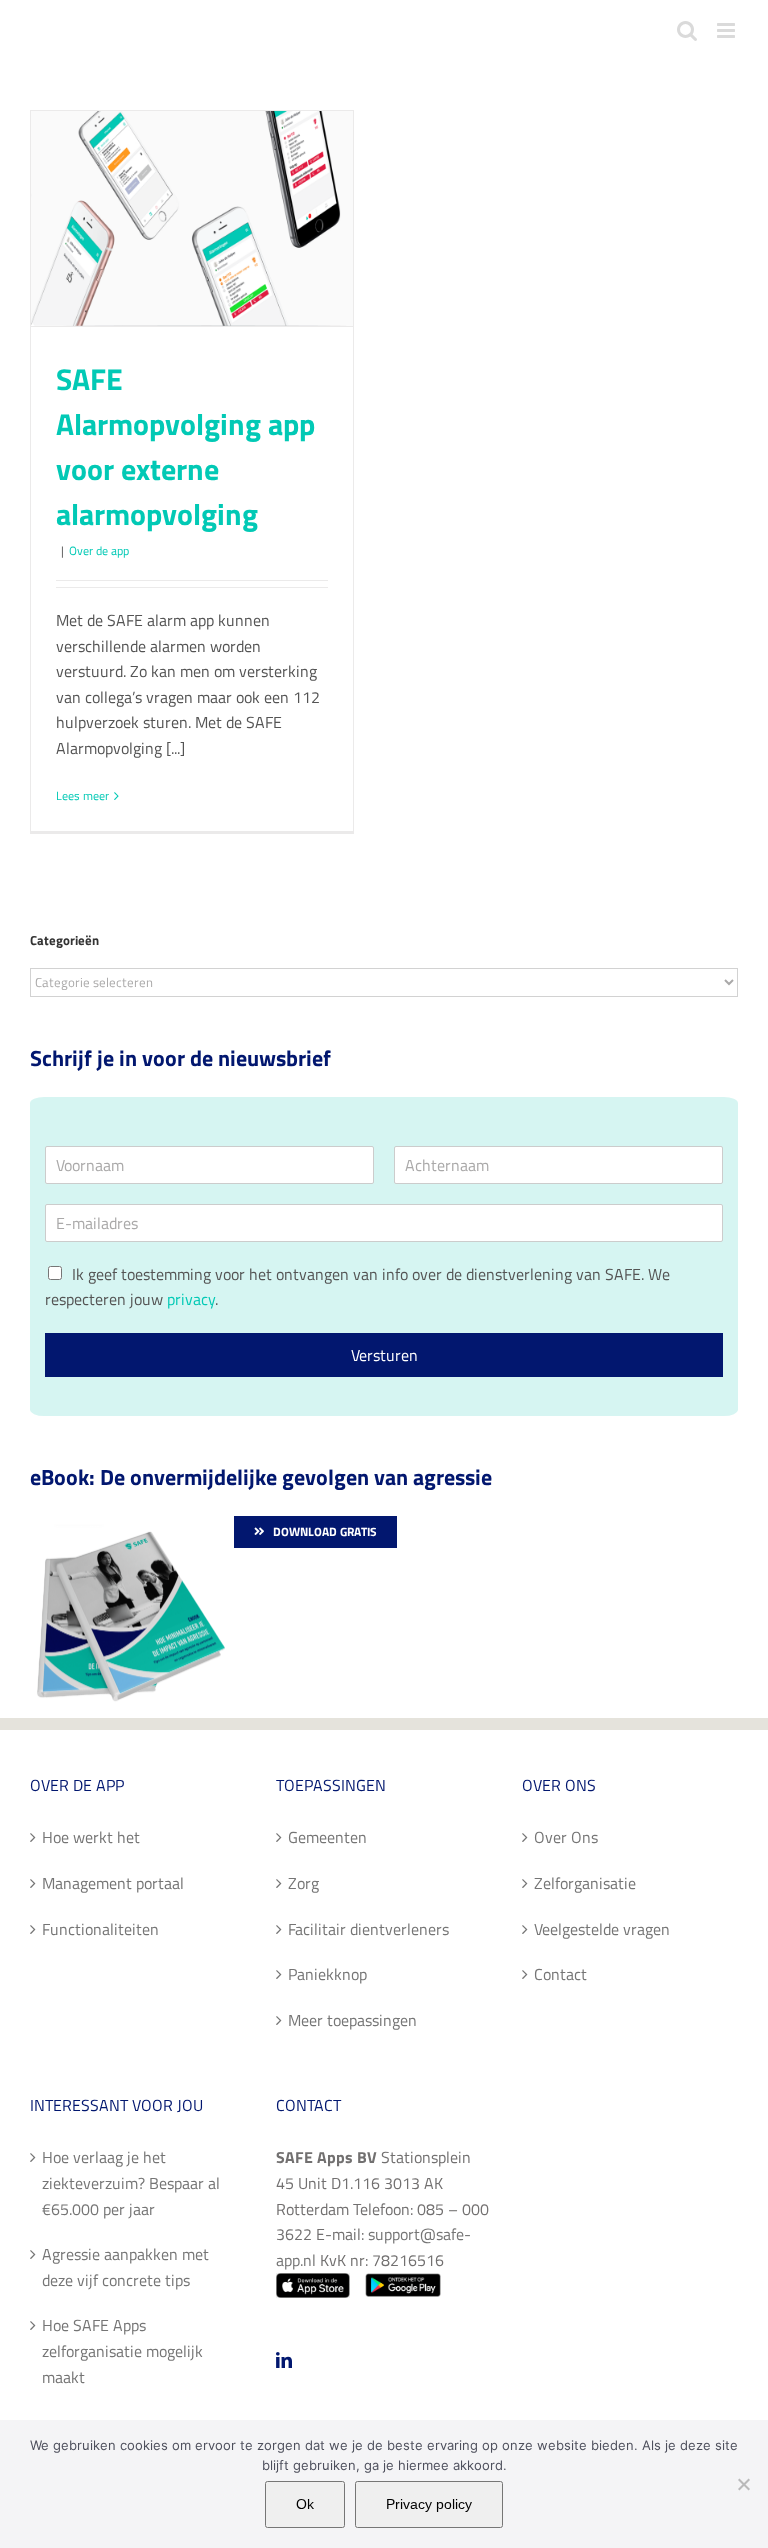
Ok (305, 2504)
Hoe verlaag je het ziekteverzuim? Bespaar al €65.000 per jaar (131, 2182)
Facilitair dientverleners (368, 1929)
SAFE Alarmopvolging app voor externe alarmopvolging (185, 446)
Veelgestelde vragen (602, 1929)
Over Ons (566, 1837)
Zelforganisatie (585, 1883)
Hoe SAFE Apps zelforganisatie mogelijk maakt (122, 2350)
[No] (743, 2484)
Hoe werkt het (91, 1837)
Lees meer (82, 795)
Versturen (384, 1355)
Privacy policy (429, 2504)
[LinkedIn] (284, 2360)
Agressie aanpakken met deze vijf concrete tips (125, 2267)
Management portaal (113, 1883)
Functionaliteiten (100, 1929)
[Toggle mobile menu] (727, 30)
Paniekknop (327, 1974)
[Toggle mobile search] (687, 30)
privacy (191, 1299)
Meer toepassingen (352, 2020)
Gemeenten (327, 1837)
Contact (560, 1974)
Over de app (99, 550)
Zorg (303, 1883)
